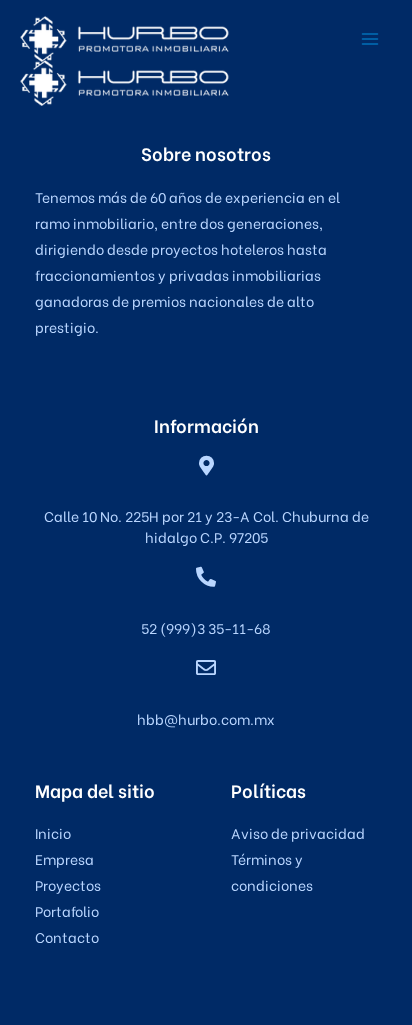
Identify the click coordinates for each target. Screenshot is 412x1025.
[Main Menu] (370, 39)
